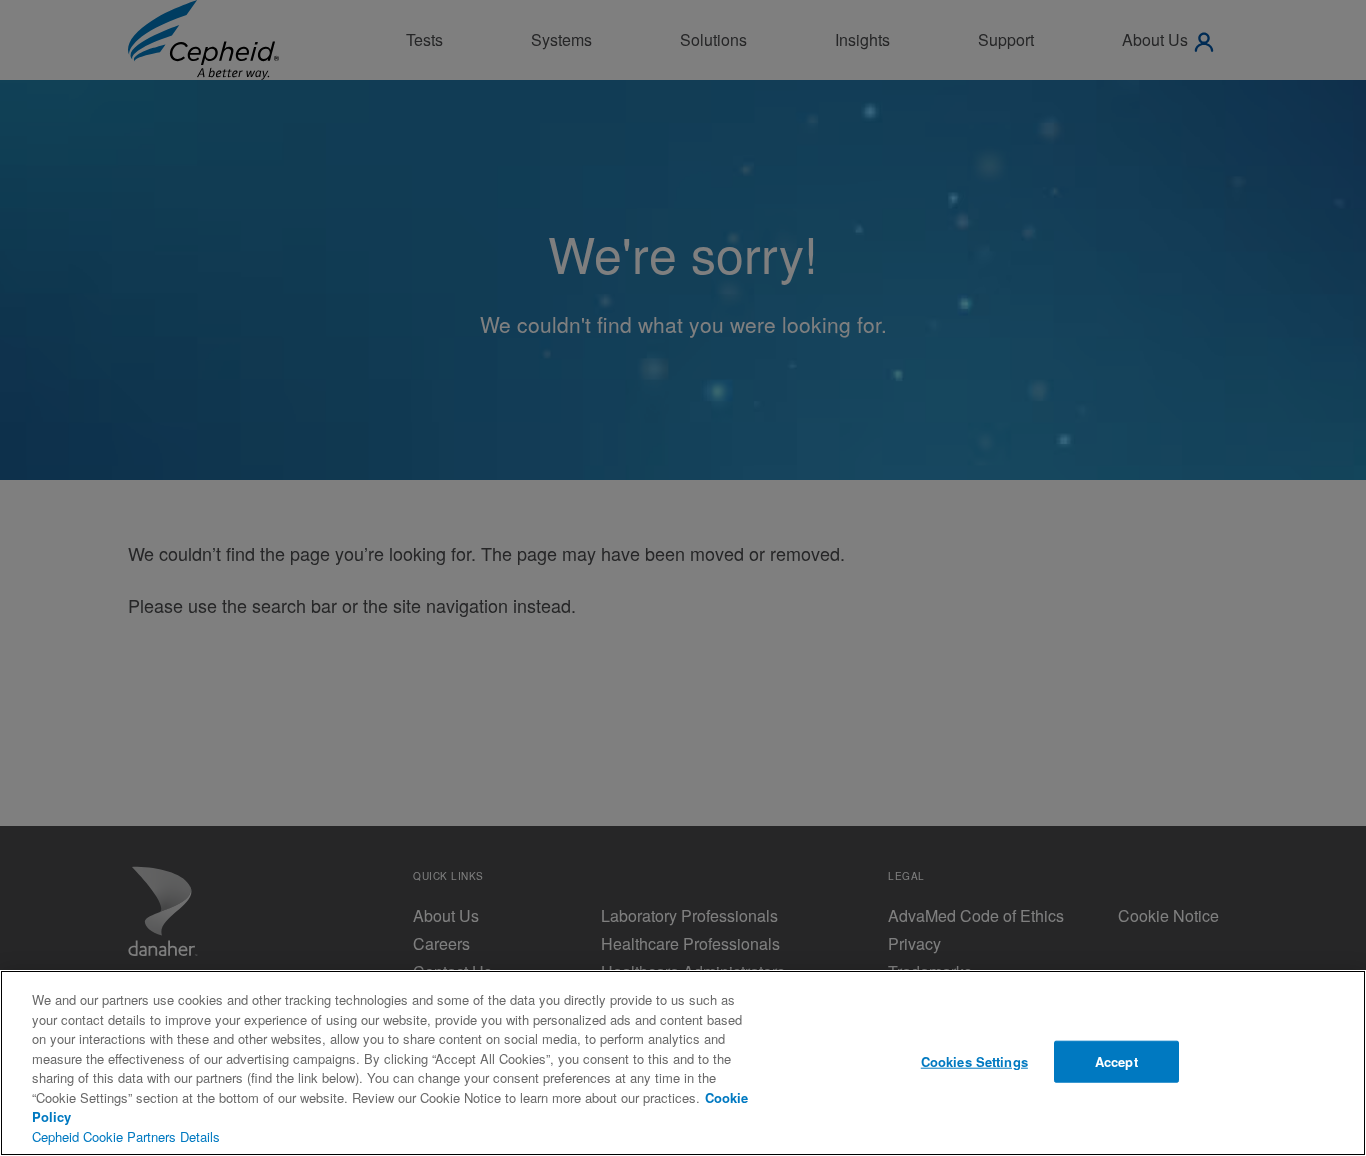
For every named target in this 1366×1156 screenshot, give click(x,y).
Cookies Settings (974, 1061)
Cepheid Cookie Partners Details (126, 1136)
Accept (1116, 1061)
